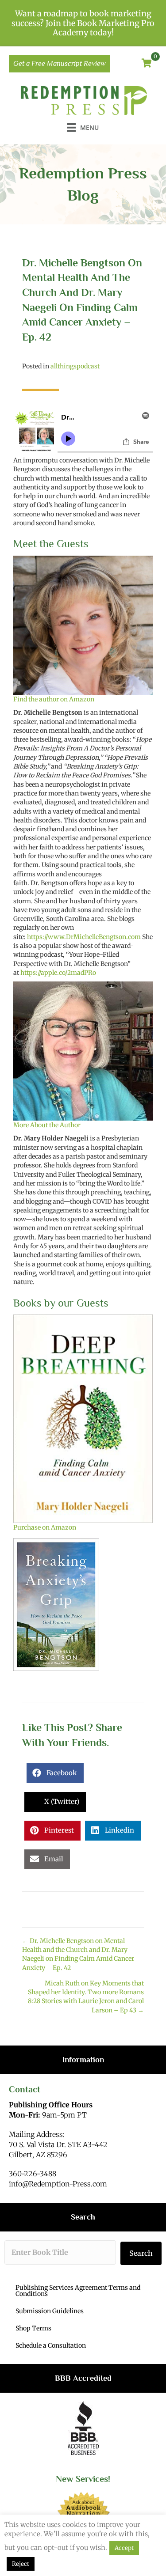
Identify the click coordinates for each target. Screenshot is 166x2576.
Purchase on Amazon (45, 1527)
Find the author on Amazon (54, 699)
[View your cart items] (147, 64)
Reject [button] (21, 2564)
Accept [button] (124, 2548)
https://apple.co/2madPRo (58, 973)
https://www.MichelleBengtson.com (84, 937)
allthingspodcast (75, 366)
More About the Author (47, 1125)
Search (141, 2253)
